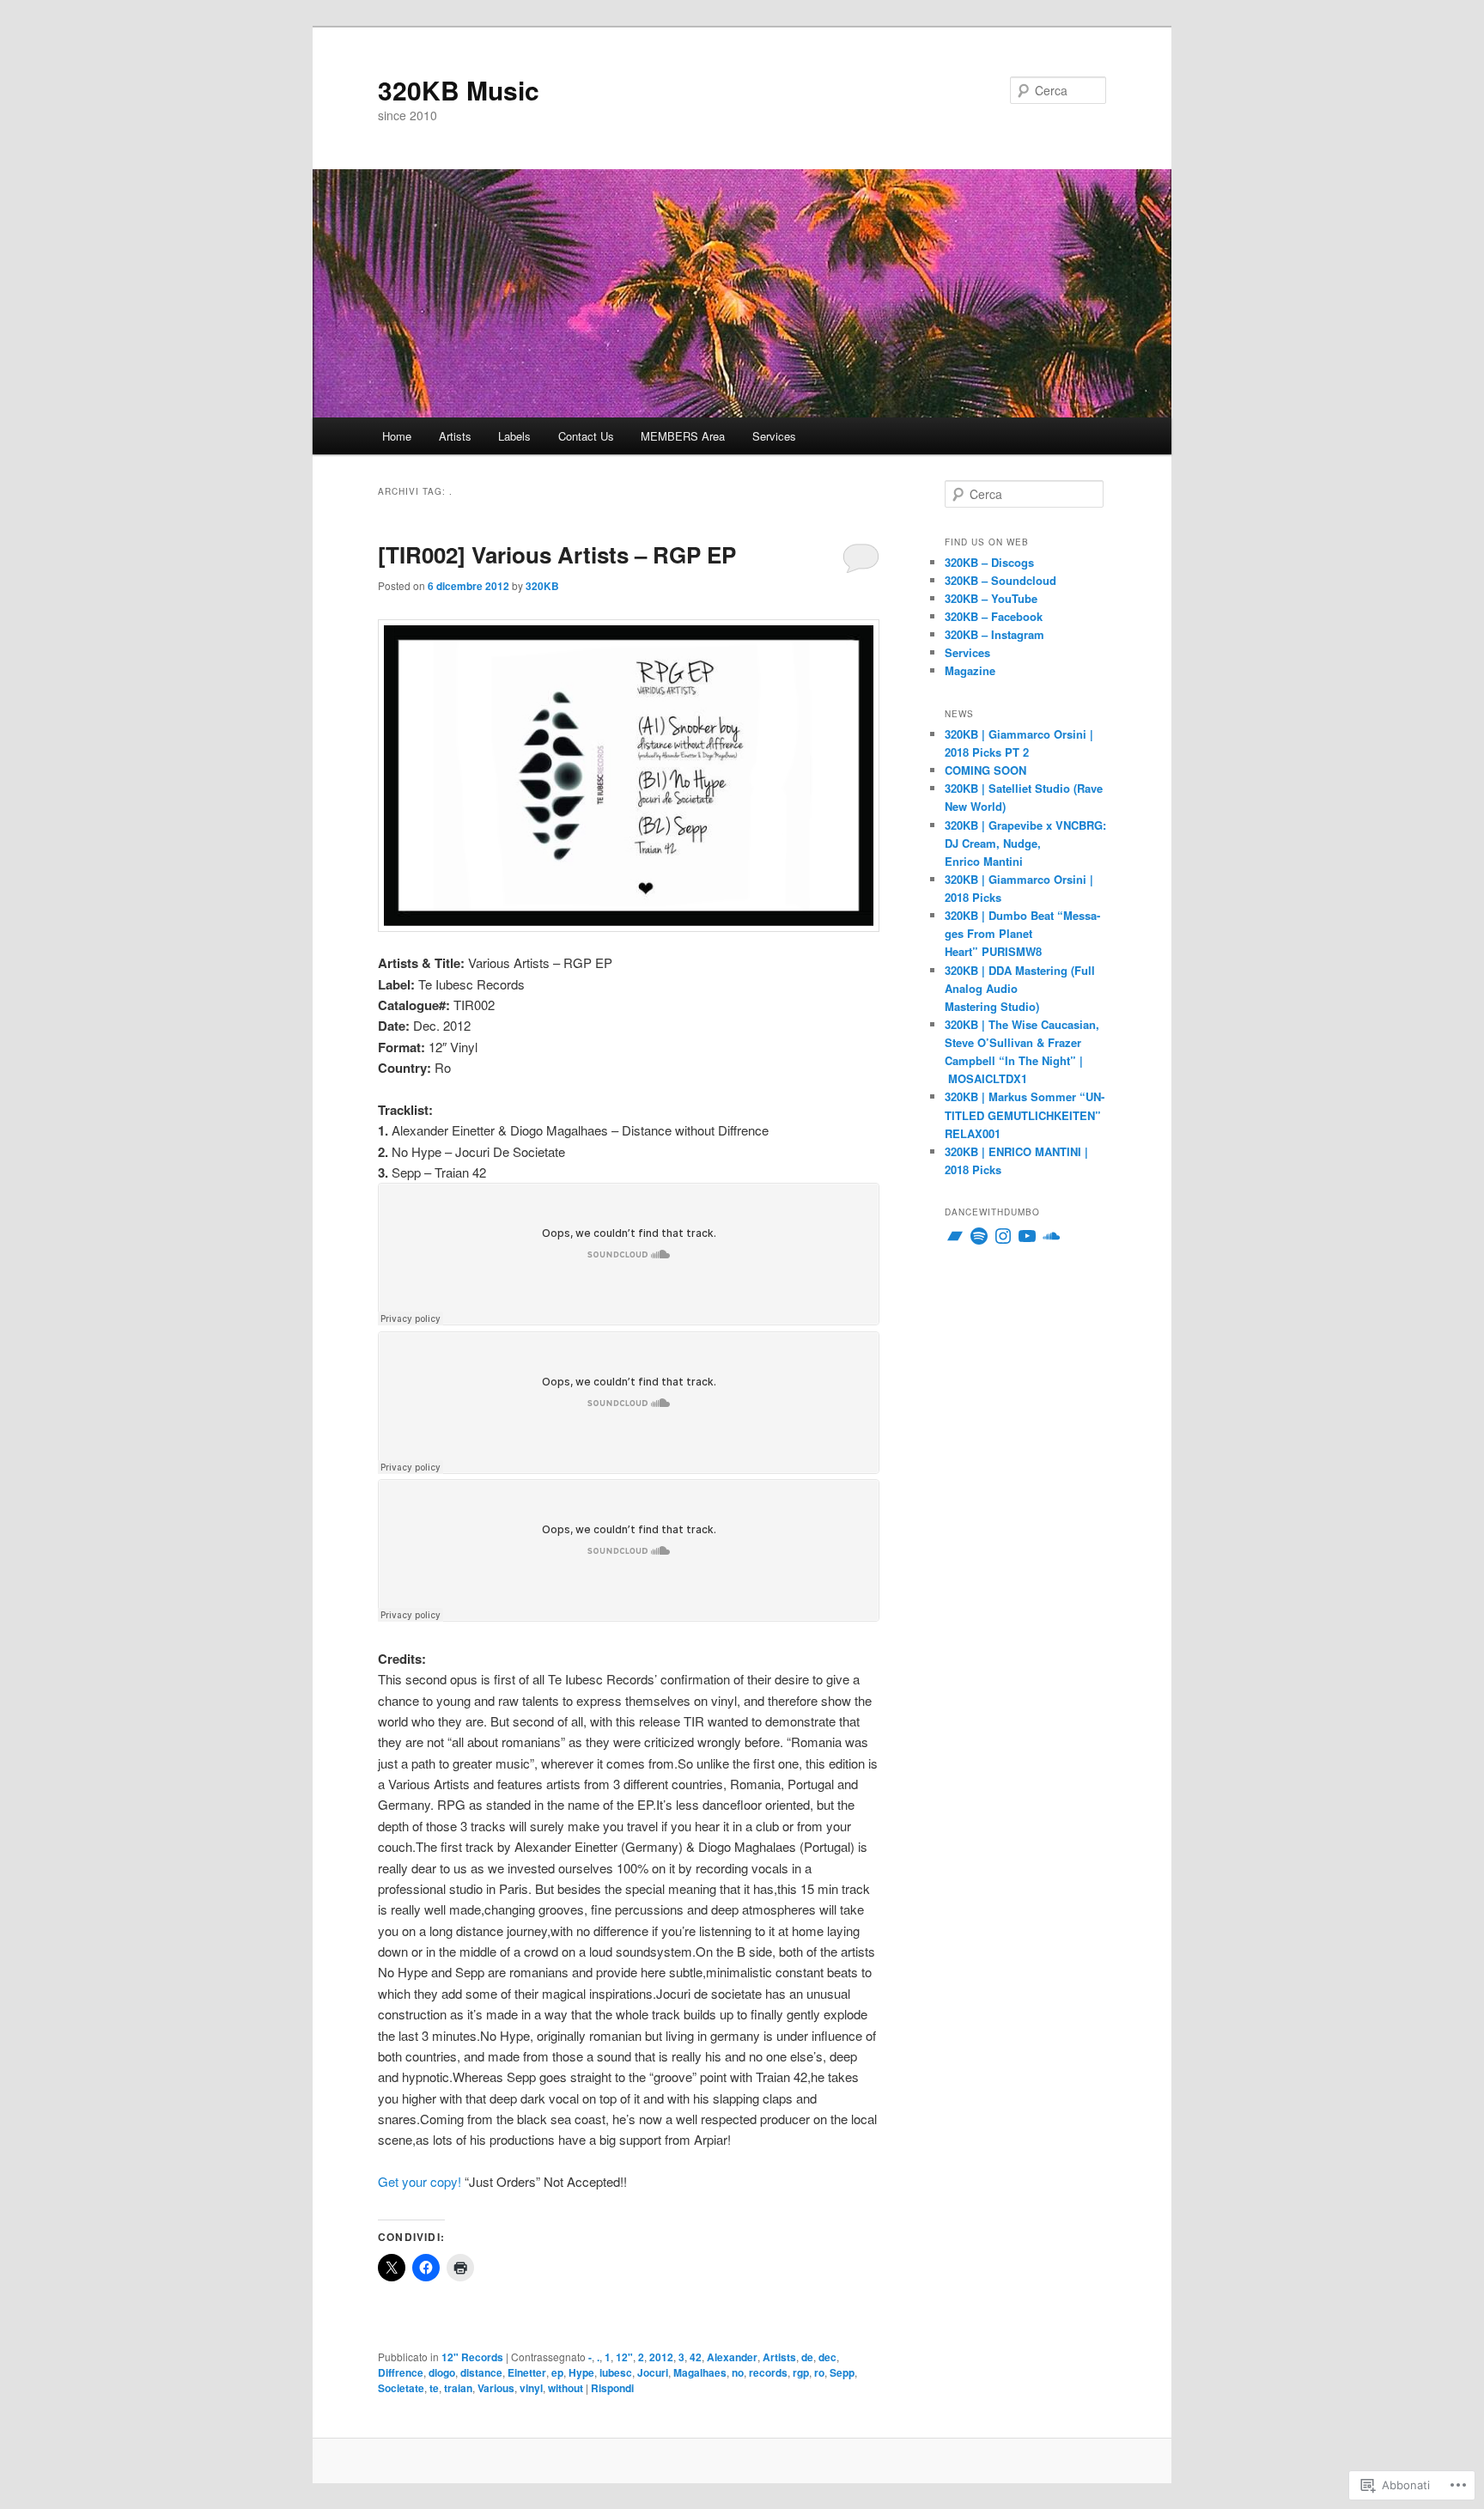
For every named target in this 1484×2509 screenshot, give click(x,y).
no (738, 2372)
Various (496, 2388)
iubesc (616, 2372)
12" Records (472, 2357)
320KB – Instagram (994, 634)
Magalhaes (700, 2372)
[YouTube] (1027, 1236)
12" (624, 2357)
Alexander (732, 2357)
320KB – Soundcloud (1000, 580)
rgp (801, 2372)
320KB (542, 586)
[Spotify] (979, 1236)
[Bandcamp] (955, 1236)
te (434, 2388)
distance (481, 2372)
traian (458, 2388)
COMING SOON (985, 770)
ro (819, 2372)
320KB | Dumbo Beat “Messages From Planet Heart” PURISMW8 (1022, 933)
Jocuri (653, 2372)
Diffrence (401, 2372)
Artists (455, 436)
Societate (401, 2388)
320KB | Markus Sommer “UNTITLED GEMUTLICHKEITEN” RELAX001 (1025, 1114)
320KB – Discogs (989, 562)
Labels (514, 436)
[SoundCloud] (1051, 1236)
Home (397, 436)
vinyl (531, 2388)
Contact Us (586, 436)
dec (827, 2357)
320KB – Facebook (994, 616)
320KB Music (459, 90)
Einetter (527, 2372)
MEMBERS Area (683, 436)
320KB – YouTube (991, 598)
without (566, 2388)
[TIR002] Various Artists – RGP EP (557, 554)
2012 (661, 2357)
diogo (442, 2372)
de (807, 2357)
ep (557, 2372)
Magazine (970, 670)
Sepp (842, 2372)
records (768, 2372)
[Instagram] (1003, 1236)
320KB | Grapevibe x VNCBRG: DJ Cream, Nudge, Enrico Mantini (1025, 843)
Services (774, 436)
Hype (581, 2372)
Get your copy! (420, 2181)
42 (696, 2357)
